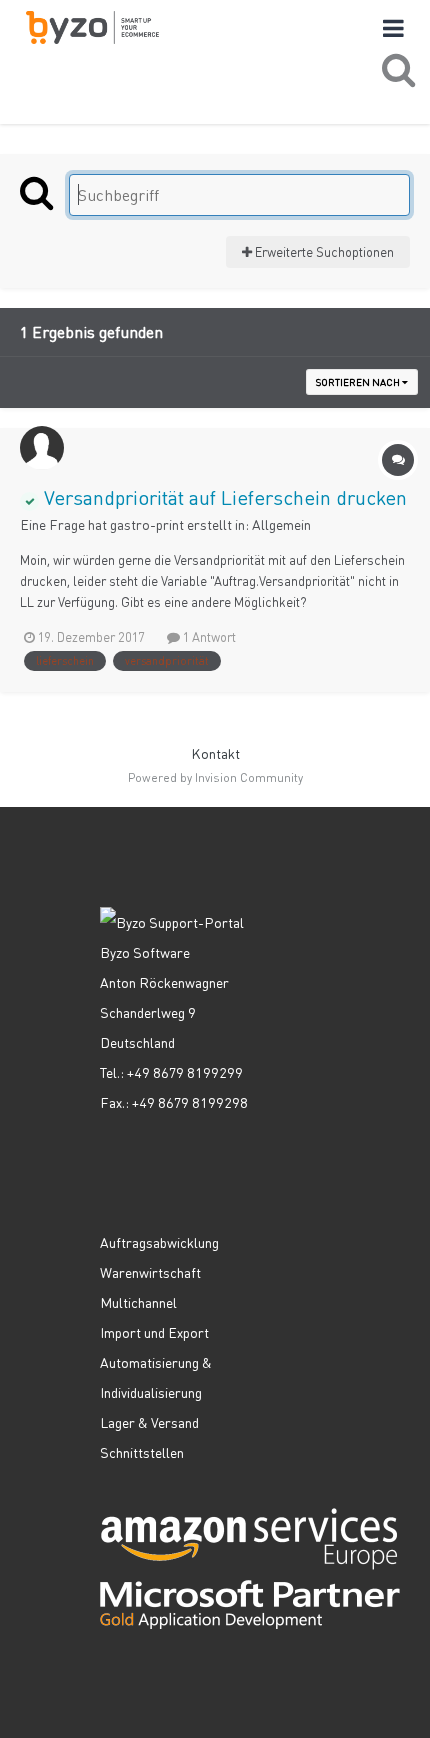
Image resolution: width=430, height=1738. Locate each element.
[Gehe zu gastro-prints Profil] (42, 448)
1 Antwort (208, 636)
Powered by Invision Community (215, 777)
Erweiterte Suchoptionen (323, 251)
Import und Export (154, 1332)
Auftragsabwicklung (159, 1242)
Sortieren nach (359, 382)
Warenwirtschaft (150, 1272)
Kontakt (215, 753)
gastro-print (147, 524)
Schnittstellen (142, 1452)
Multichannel (138, 1302)
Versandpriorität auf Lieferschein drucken (223, 497)
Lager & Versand (149, 1422)
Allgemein (281, 524)
